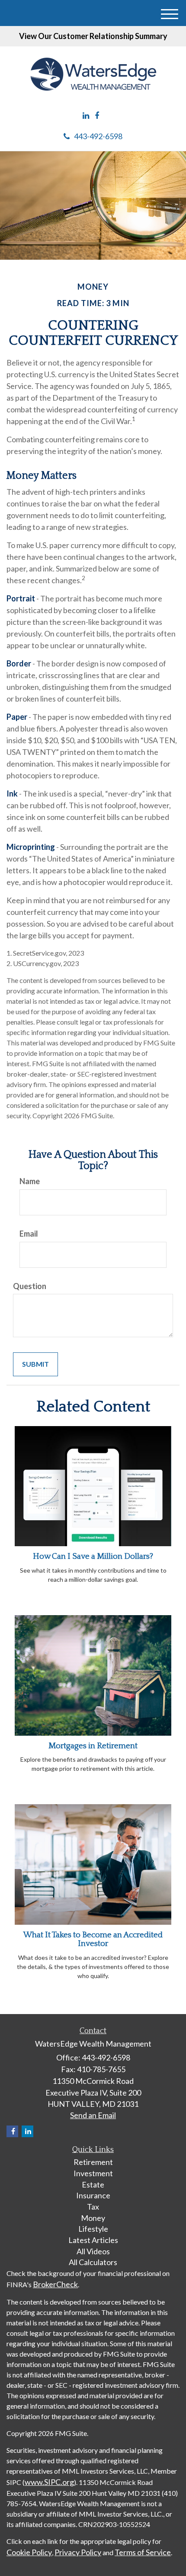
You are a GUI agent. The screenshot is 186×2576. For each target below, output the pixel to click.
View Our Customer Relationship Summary (93, 36)
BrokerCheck (55, 2284)
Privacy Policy (78, 2552)
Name (30, 1181)
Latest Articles (93, 2240)
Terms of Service (143, 2552)
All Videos (93, 2251)
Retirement (93, 2162)
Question (30, 1286)
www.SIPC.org (49, 2482)
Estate (93, 2184)
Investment (93, 2173)
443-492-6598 (98, 136)
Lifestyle (93, 2229)
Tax (93, 2207)
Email (29, 1234)
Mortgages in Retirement (93, 1746)
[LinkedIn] (86, 116)
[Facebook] (97, 116)
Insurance (93, 2195)
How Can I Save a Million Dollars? (93, 1556)
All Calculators (93, 2262)
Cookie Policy (29, 2552)
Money (93, 2218)
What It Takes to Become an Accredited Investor (93, 1939)
